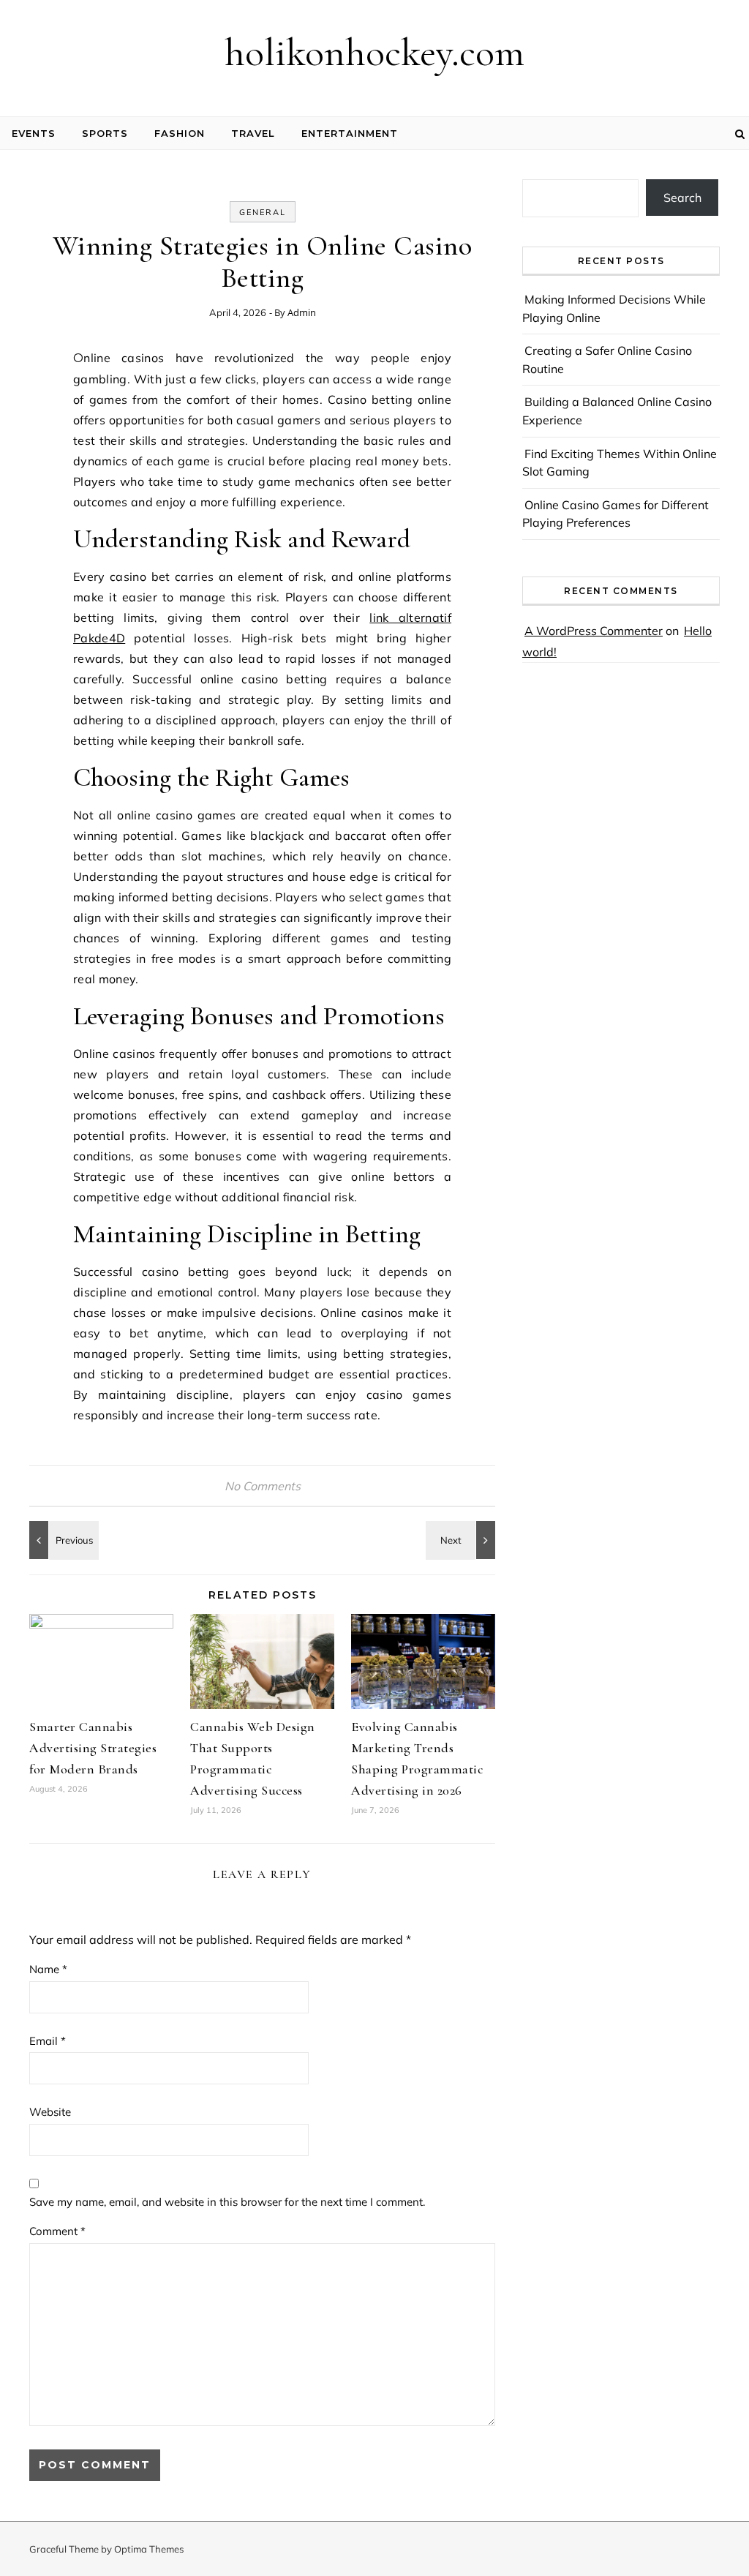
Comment (57, 2231)
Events (34, 133)
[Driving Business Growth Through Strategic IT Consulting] (462, 1540)
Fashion (180, 133)
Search (682, 198)
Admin (302, 312)
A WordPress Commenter (594, 631)
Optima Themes (149, 2549)
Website (50, 2112)
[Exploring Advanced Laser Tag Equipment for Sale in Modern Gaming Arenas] (62, 1540)
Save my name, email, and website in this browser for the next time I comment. (227, 2202)
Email (48, 2041)
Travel (253, 133)
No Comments (263, 1486)
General (263, 212)
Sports (105, 133)
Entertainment (350, 133)
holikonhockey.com (374, 52)
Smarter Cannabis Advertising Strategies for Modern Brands (93, 1748)
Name (48, 1969)
